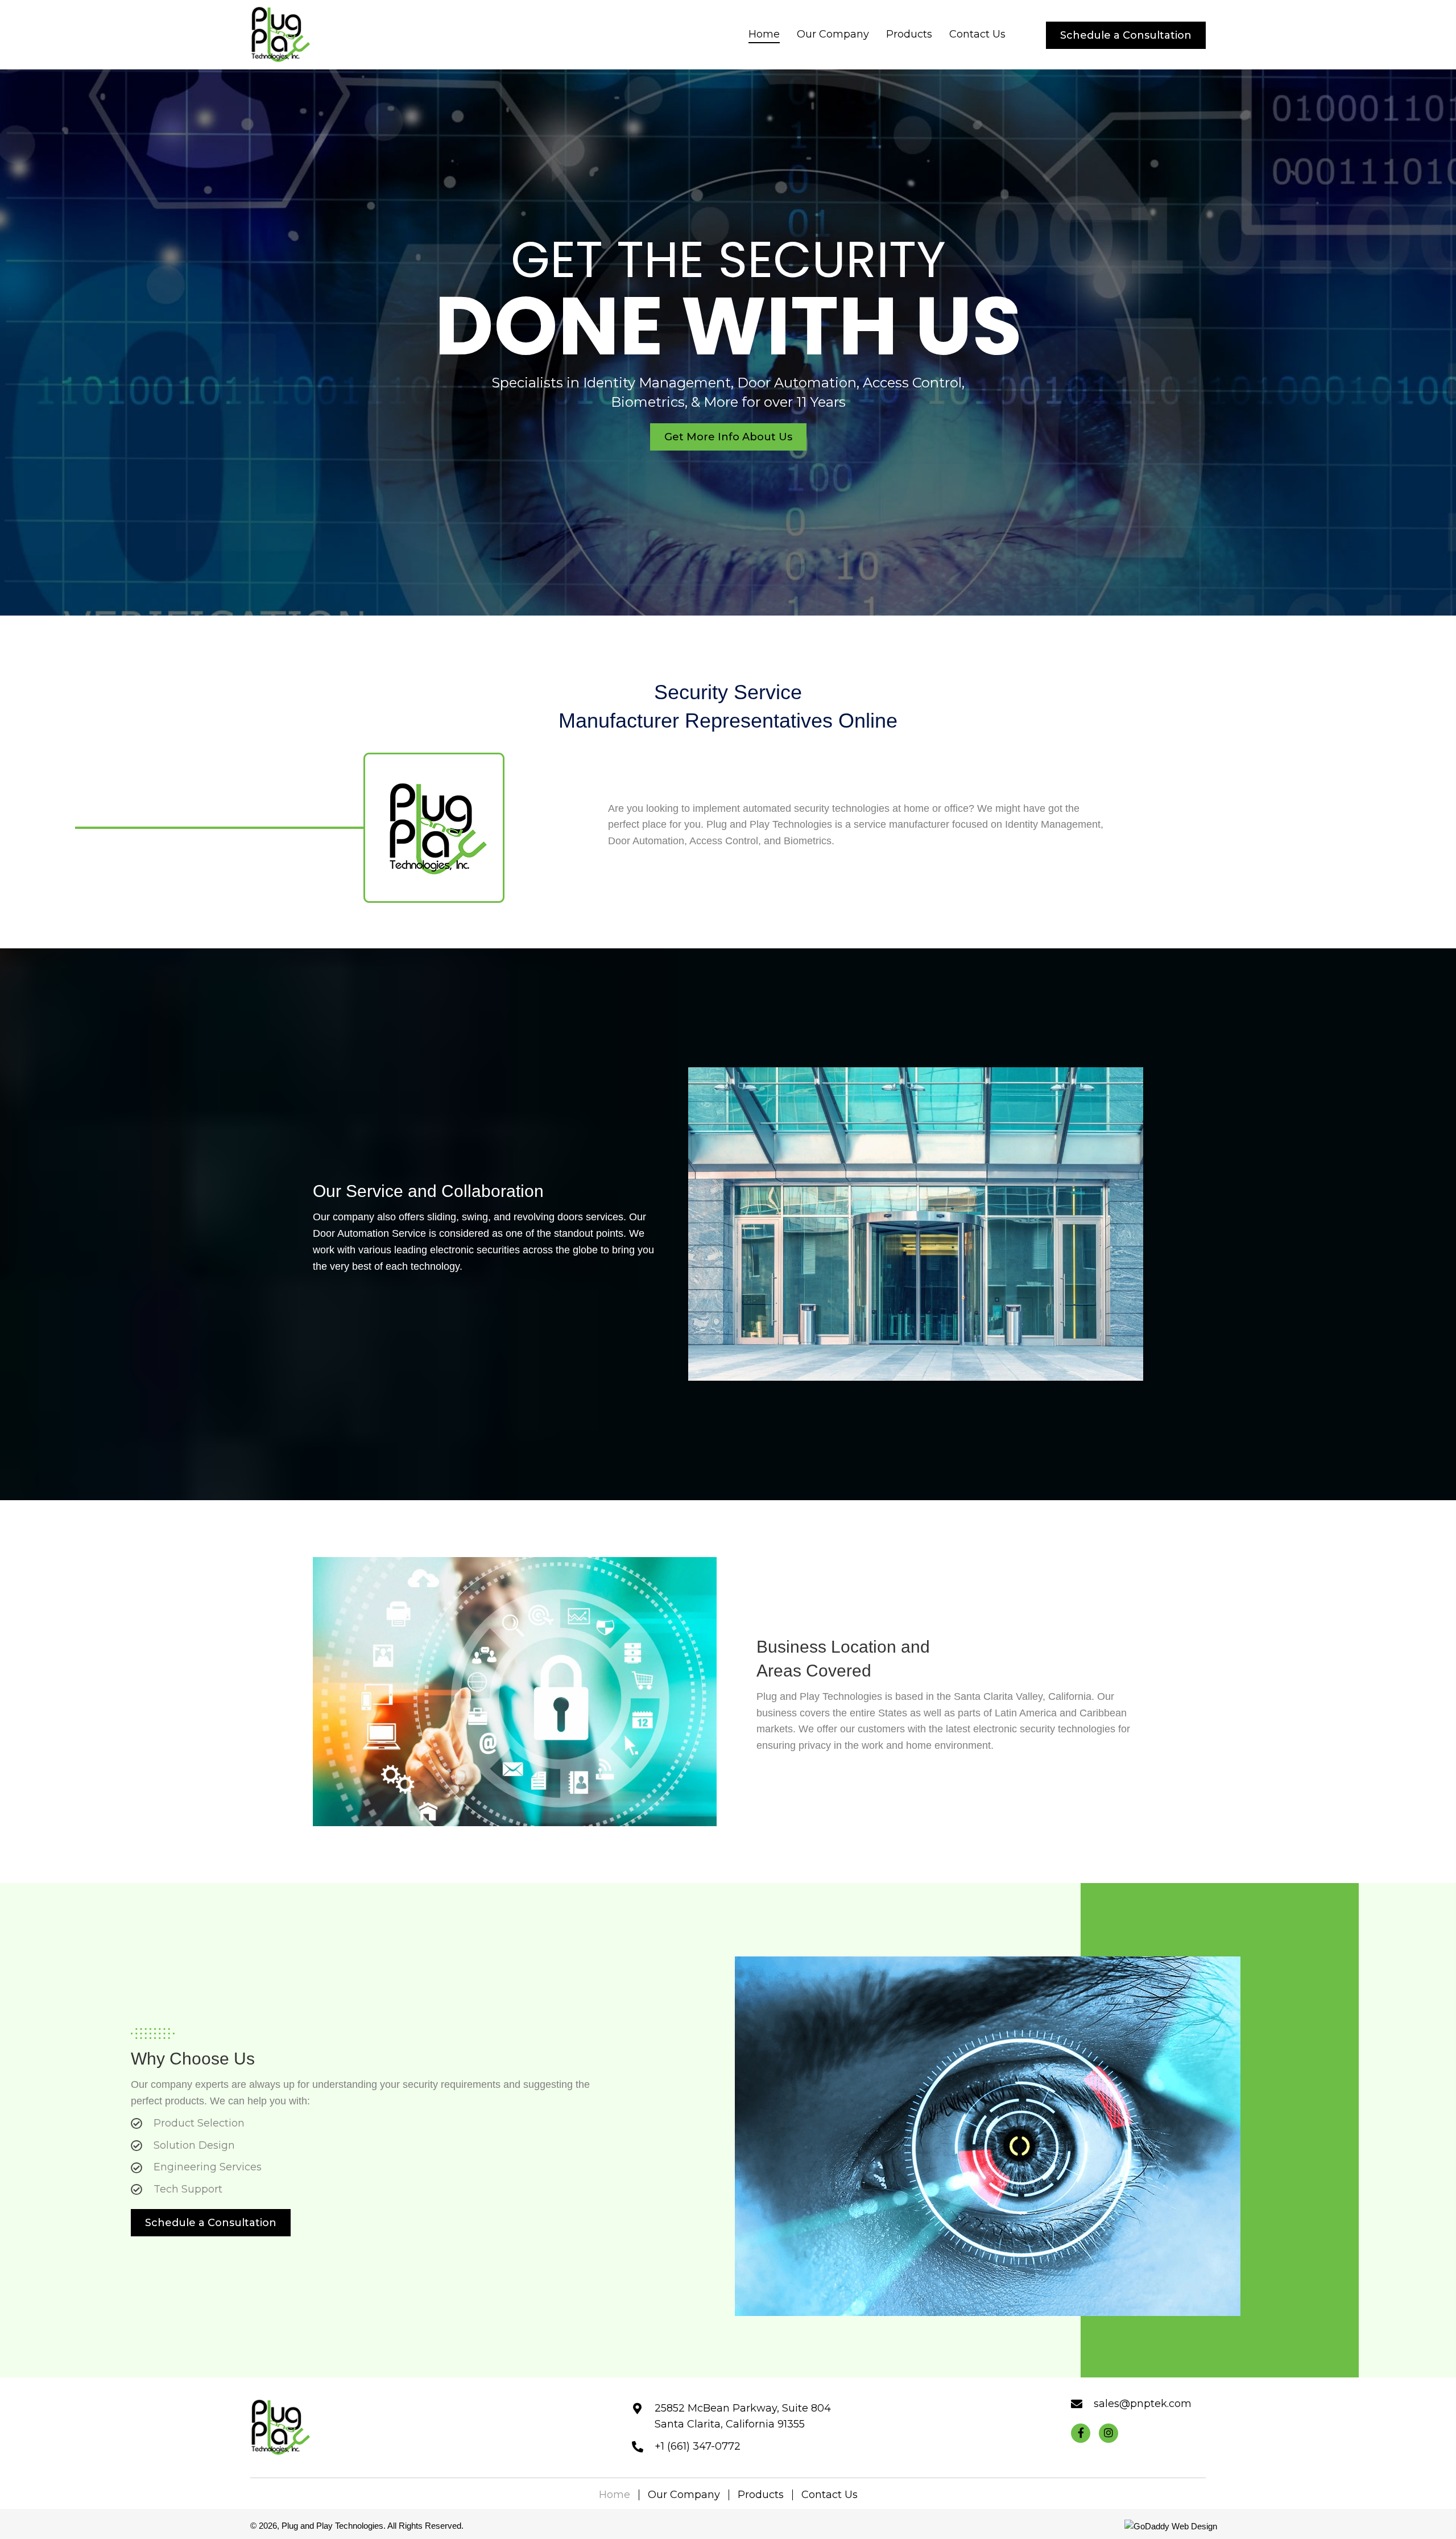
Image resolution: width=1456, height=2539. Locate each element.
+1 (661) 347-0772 (698, 2446)
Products (761, 2495)
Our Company (684, 2495)
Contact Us (830, 2495)
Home (615, 2495)
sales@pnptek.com (1143, 2404)
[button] (1126, 35)
